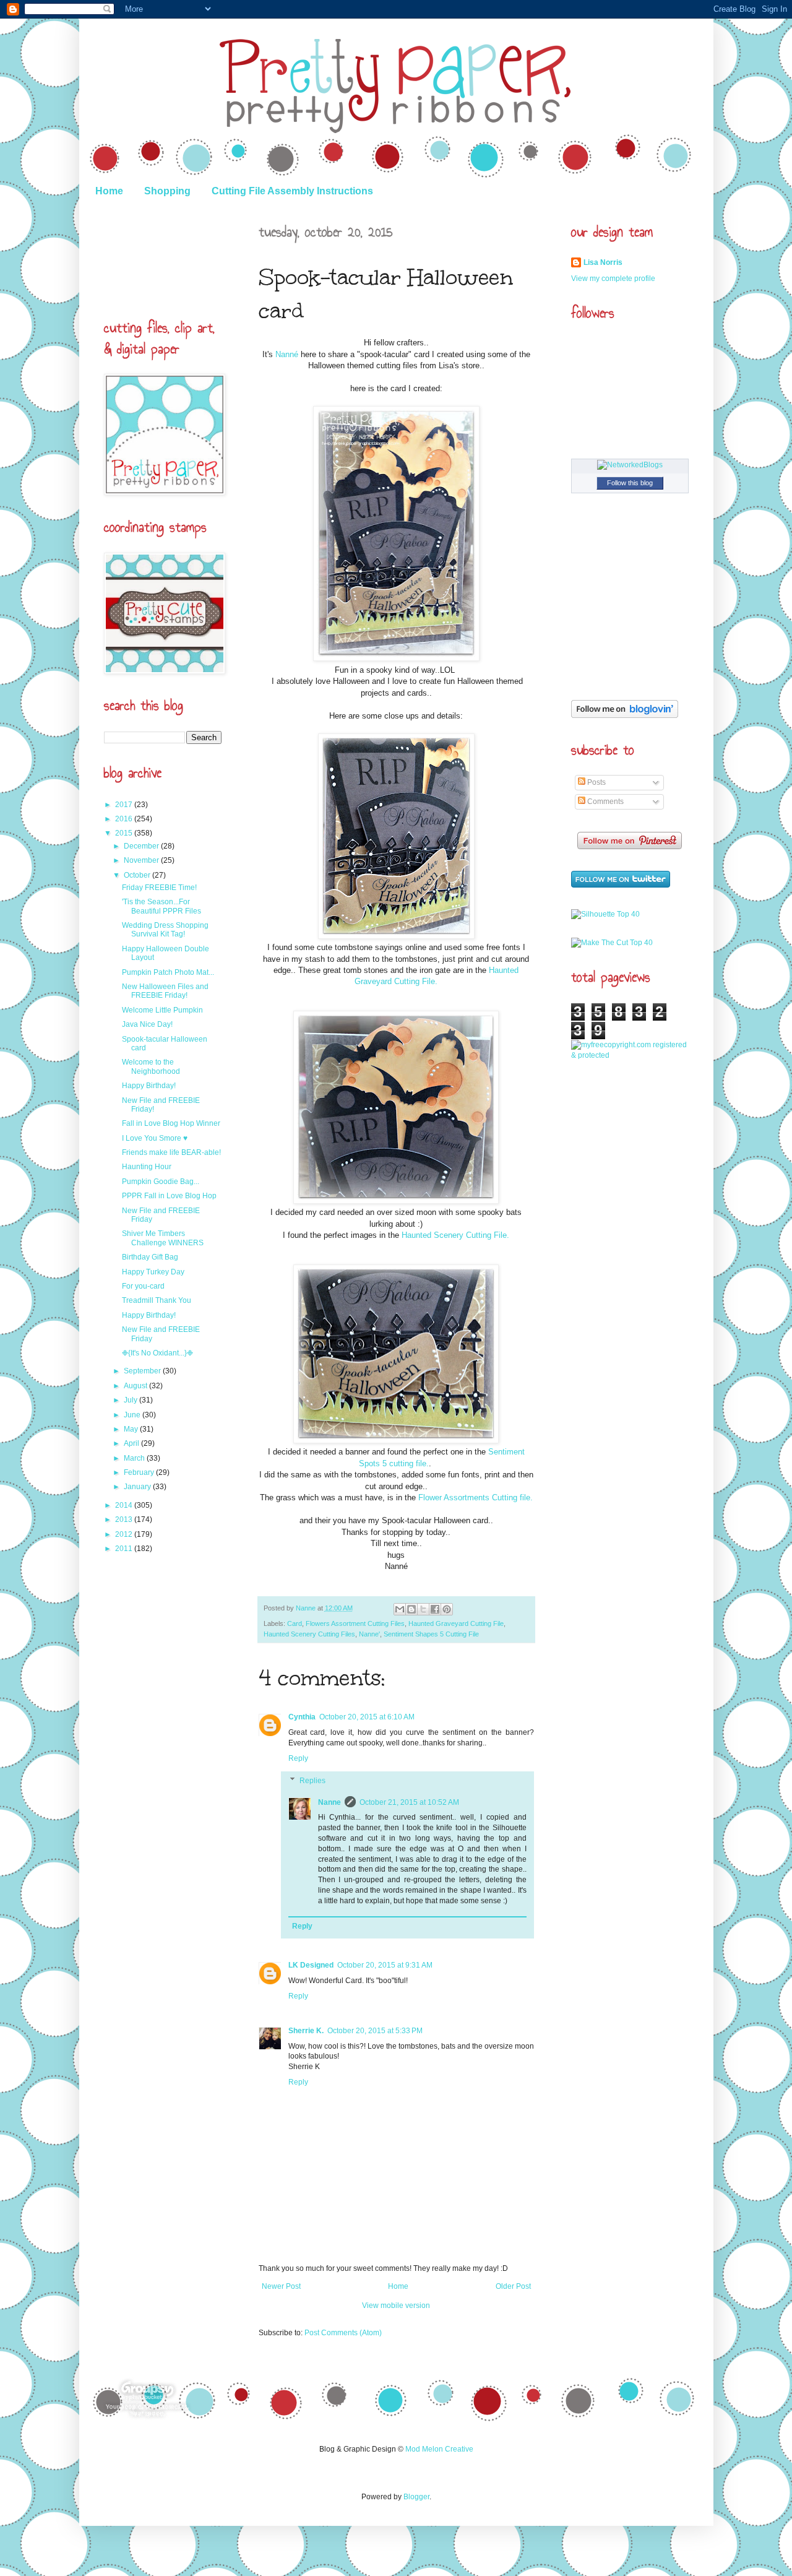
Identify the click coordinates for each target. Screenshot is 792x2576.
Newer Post (281, 2286)
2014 (125, 1505)
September (143, 1371)
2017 (125, 805)
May (132, 1429)
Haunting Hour (147, 1167)
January (138, 1487)
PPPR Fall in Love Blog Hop (169, 1196)
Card (295, 1623)
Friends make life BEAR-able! (171, 1152)
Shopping (167, 191)
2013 (125, 1519)
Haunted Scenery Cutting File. (455, 1235)
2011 (125, 1549)
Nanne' (369, 1634)
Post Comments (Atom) (343, 2333)
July (131, 1400)
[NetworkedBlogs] (630, 465)
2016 (125, 819)
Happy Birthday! (149, 1086)
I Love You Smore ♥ (155, 1138)
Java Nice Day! (147, 1024)
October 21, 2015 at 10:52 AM (409, 1802)
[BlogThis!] (411, 1609)
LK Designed (311, 1965)
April (132, 1443)
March (135, 1458)
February (140, 1472)
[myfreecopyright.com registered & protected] (630, 1055)
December (142, 846)
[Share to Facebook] (435, 1609)
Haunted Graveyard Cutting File (456, 1623)
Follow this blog (630, 483)
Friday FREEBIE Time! (159, 888)
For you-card (143, 1286)
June (133, 1415)
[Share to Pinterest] (447, 1609)
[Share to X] (423, 1609)
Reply (298, 1758)
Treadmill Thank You (157, 1300)
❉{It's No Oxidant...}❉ (157, 1353)
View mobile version (396, 2306)
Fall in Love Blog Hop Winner (171, 1123)
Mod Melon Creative (439, 2449)
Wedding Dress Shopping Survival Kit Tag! (165, 930)
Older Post (513, 2286)
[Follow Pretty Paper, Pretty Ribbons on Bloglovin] (625, 715)
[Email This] (400, 1609)
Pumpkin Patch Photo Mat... (168, 972)
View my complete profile (613, 279)
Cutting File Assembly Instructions (292, 191)
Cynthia (302, 1717)
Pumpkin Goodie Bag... (161, 1182)
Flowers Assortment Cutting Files (355, 1623)
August (136, 1386)
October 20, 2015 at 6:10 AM (367, 1717)
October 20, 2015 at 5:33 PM (375, 2031)
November (142, 860)
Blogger (416, 2497)
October (138, 875)
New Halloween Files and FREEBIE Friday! (165, 991)
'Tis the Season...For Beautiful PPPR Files (161, 906)
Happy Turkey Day (153, 1272)
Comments (605, 802)
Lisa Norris (603, 262)
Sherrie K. (306, 2031)
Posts (596, 782)
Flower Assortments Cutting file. (474, 1498)
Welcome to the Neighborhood (151, 1066)
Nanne (307, 1608)
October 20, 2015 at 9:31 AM (385, 1965)
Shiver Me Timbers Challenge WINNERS (163, 1238)
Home (109, 191)
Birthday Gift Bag (150, 1257)
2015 (125, 833)
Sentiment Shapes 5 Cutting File (431, 1634)
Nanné (287, 354)
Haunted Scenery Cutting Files (309, 1634)
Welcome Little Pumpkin (162, 1010)
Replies (312, 1781)
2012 (125, 1534)
